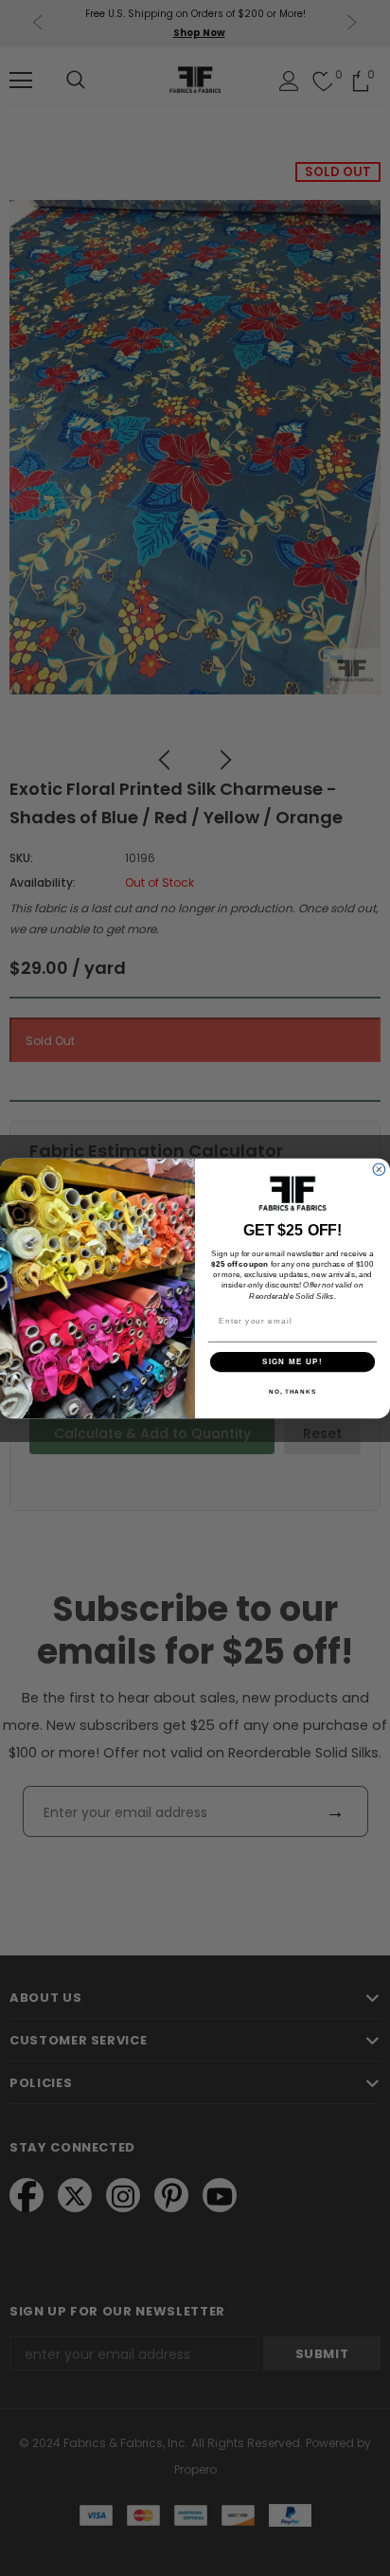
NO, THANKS (292, 1391)
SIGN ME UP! (292, 1361)
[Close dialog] (379, 1169)
